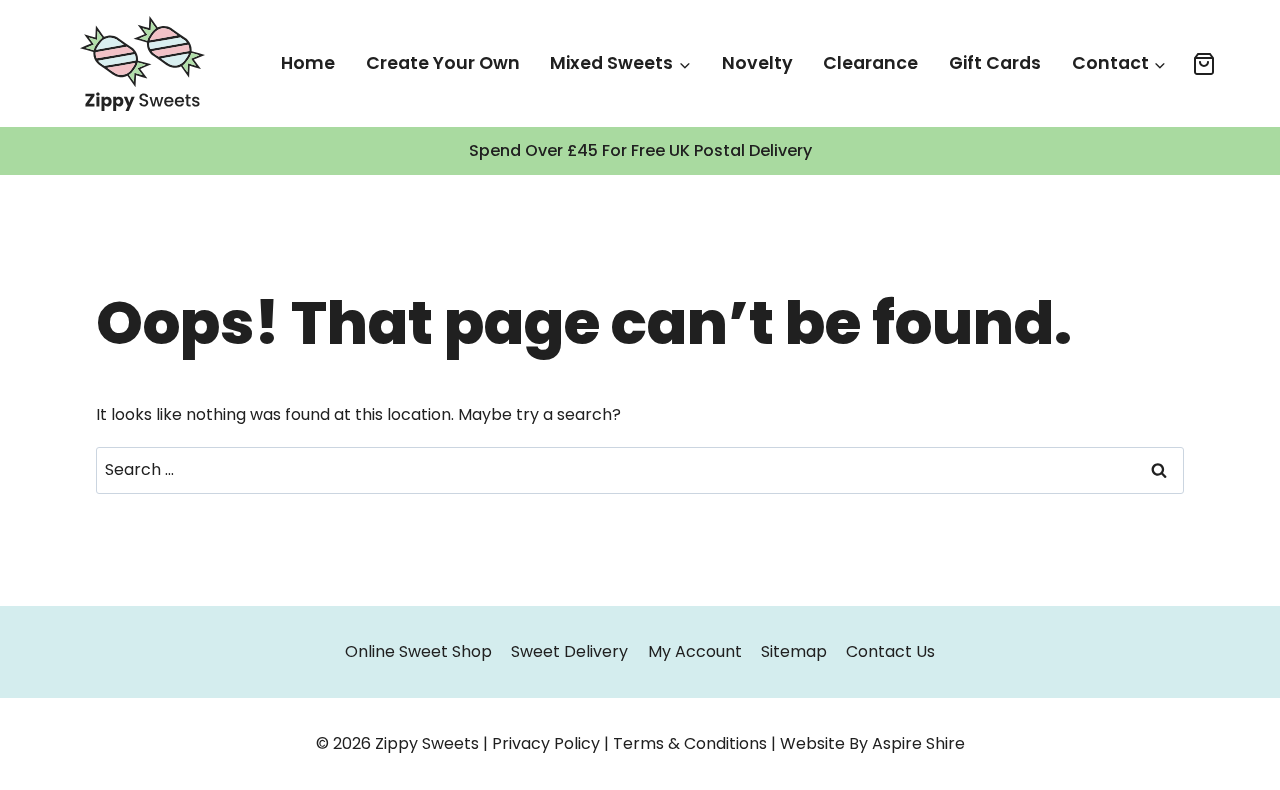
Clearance (870, 63)
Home (308, 63)
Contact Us (890, 651)
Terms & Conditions (690, 743)
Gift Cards (995, 63)
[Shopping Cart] (1204, 63)
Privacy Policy (546, 743)
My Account (695, 651)
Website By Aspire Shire (872, 743)
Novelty (757, 63)
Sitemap (794, 651)
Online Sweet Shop (418, 651)
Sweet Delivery (569, 651)
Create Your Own (443, 63)
